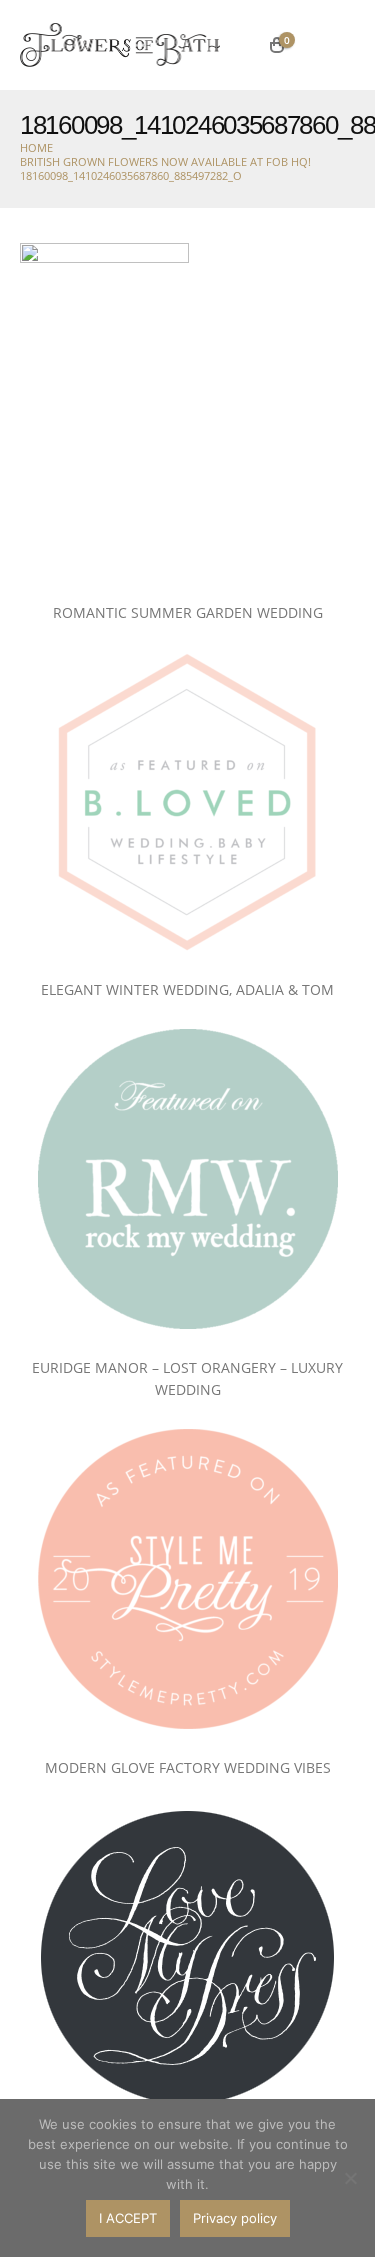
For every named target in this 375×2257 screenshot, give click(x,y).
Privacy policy (235, 2218)
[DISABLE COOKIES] (350, 2178)
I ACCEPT (128, 2218)
